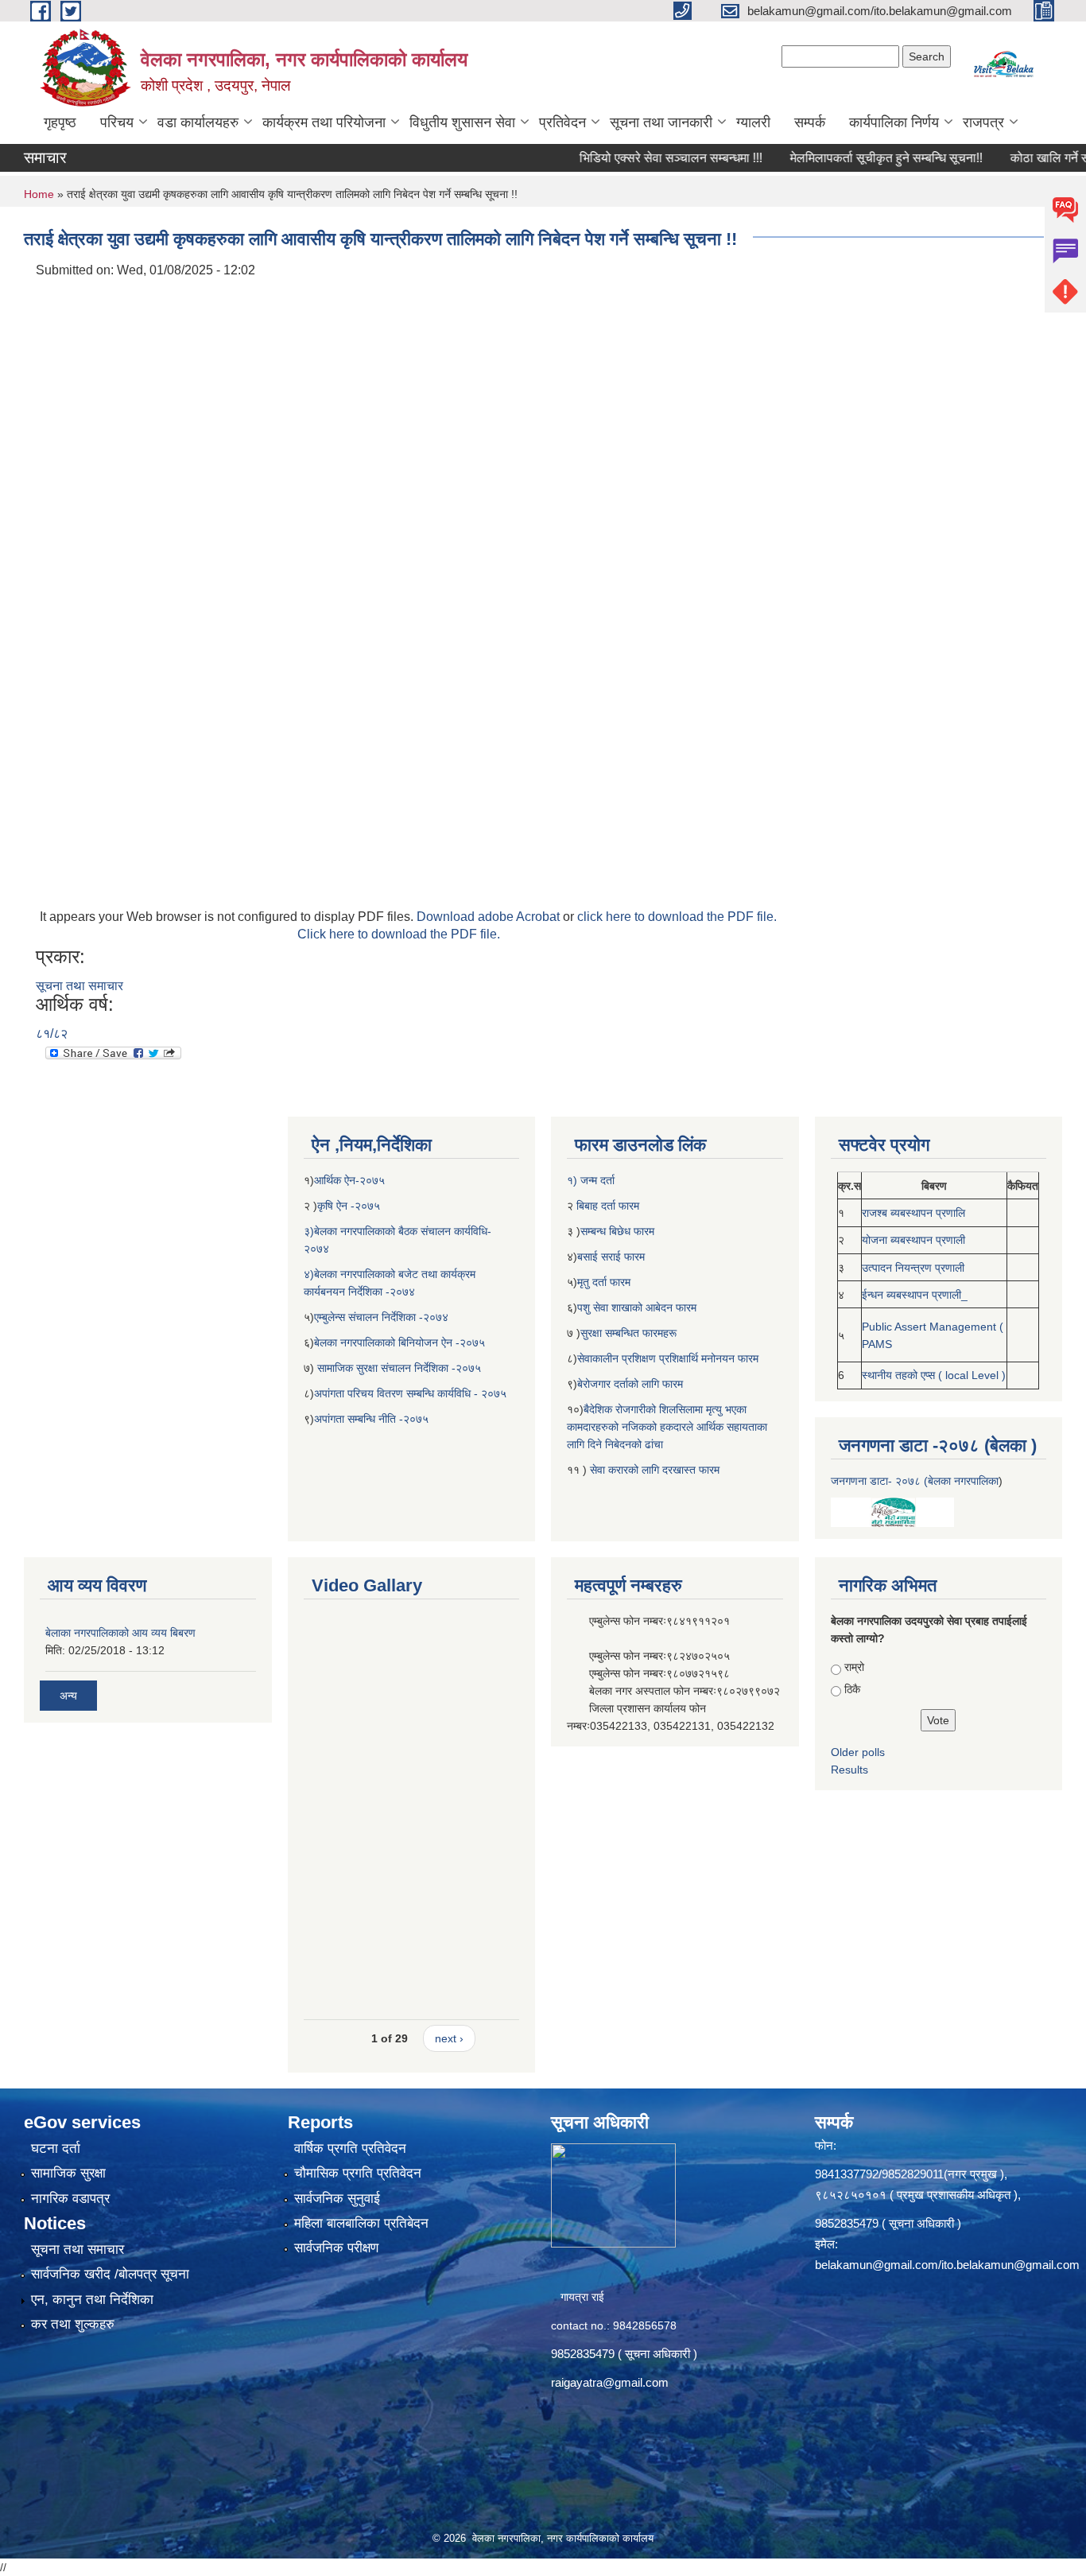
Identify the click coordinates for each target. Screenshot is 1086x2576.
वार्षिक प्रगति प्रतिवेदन (350, 2149)
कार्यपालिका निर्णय (894, 122)
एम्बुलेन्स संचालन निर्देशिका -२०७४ (381, 1317)
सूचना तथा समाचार (80, 986)
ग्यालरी (753, 122)
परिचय (117, 122)
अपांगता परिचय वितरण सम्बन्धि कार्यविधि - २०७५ (410, 1393)
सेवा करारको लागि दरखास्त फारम (655, 1470)
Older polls (858, 1752)
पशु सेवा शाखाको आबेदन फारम (637, 1307)
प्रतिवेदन (562, 122)
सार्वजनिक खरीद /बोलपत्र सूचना (110, 2274)
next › (449, 2038)
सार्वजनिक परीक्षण (336, 2248)
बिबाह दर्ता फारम (606, 1206)
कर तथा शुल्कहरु (73, 2324)
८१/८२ (52, 1034)
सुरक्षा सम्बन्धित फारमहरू (628, 1333)
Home (39, 194)
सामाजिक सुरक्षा (68, 2173)
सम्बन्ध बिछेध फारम (617, 1231)
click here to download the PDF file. (677, 917)
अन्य (68, 1696)
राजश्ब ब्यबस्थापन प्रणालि (913, 1213)
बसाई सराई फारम (613, 1257)
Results (849, 1770)
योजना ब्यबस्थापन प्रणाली (913, 1240)
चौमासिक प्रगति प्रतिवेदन (358, 2173)
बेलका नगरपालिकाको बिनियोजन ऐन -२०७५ (399, 1342)
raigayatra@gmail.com (610, 2382)
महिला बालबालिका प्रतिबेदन (361, 2223)
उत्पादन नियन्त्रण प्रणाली (913, 1268)
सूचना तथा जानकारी (661, 122)
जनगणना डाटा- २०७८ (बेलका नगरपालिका (915, 1481)
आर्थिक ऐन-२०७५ (351, 1180)
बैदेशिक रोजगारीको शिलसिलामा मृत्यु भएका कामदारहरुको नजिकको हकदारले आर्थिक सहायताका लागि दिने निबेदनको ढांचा (667, 1427)
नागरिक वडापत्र (70, 2199)
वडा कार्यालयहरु (198, 122)
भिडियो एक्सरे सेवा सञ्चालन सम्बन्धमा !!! (630, 158)
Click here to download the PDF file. (399, 934)
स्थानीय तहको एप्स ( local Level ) (934, 1375)
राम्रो (854, 1667)
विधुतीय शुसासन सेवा (462, 122)
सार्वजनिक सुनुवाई (337, 2199)
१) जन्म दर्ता (591, 1180)
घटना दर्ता (56, 2149)
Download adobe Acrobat (490, 917)
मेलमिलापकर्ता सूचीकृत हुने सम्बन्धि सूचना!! (845, 158)
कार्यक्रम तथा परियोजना (324, 122)
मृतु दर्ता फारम (604, 1282)
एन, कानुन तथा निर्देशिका (92, 2300)
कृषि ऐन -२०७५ (349, 1206)
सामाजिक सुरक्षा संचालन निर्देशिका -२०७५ (399, 1368)
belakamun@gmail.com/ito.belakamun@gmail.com (947, 2265)
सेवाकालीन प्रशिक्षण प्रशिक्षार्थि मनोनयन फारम (668, 1358)
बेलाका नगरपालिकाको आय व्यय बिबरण (120, 1633)
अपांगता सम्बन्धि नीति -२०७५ (371, 1419)
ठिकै (852, 1689)
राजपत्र (983, 122)
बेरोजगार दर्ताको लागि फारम (630, 1384)
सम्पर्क (810, 122)
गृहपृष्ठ (60, 122)
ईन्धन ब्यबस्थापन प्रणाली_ (915, 1295)
